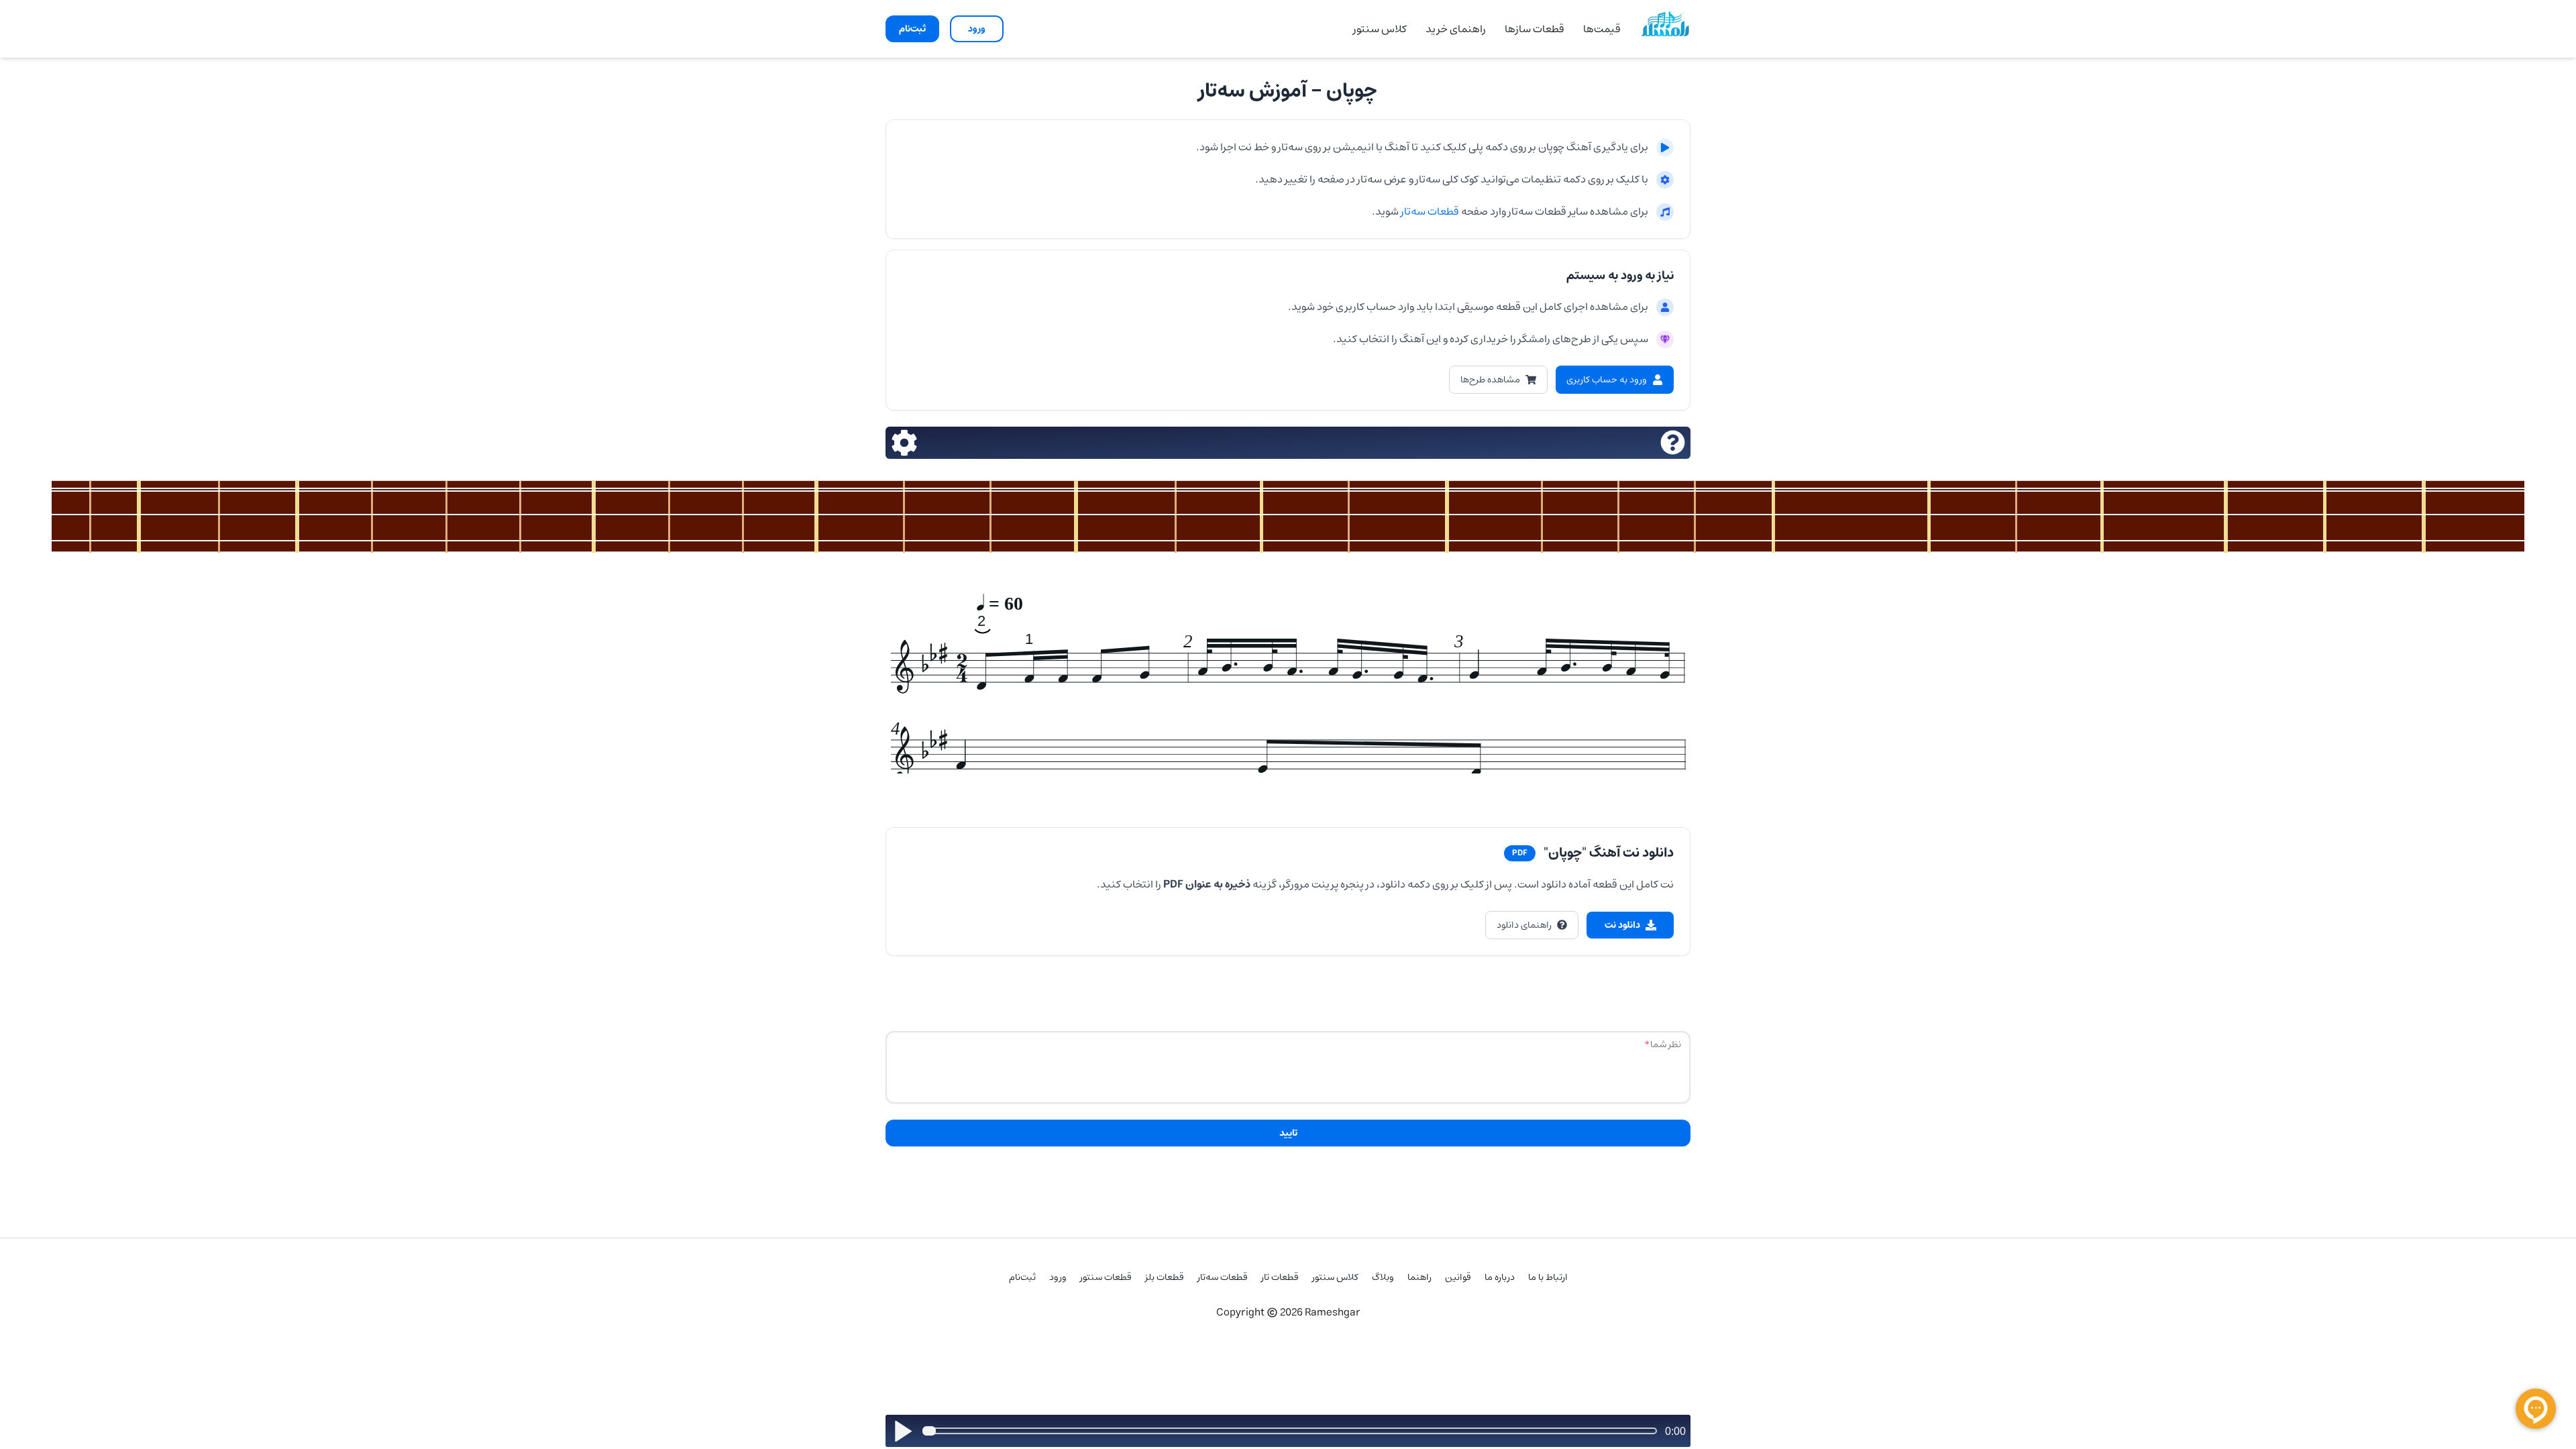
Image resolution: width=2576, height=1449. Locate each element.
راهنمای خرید (1456, 29)
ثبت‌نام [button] (912, 29)
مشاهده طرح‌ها (1490, 380)
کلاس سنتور (1380, 29)
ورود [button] (977, 29)
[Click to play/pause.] (903, 1431)
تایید (1288, 1133)
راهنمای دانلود (1524, 925)
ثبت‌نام (1022, 1277)
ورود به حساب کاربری (1607, 380)
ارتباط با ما (1548, 1277)
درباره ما (1500, 1277)
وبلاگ (1383, 1277)
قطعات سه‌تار (1429, 211)
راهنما (1419, 1277)
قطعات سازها (1535, 29)
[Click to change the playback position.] (1292, 1431)
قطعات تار (1280, 1277)
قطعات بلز (1165, 1277)
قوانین (1458, 1277)
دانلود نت (1622, 925)
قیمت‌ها (1602, 29)
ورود (1058, 1277)
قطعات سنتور (1106, 1277)
